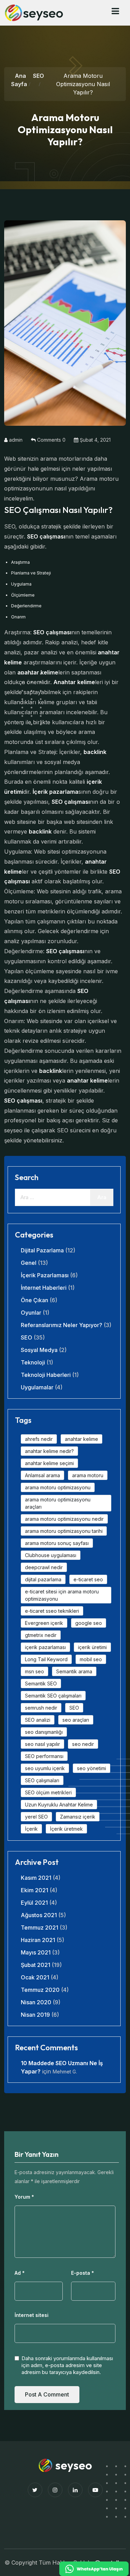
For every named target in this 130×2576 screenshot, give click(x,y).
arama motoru (88, 1475)
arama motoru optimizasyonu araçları (58, 1503)
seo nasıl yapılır (42, 1744)
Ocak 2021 (35, 1977)
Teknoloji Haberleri (46, 1375)
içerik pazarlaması (45, 1647)
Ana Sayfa (19, 80)
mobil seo (91, 1659)
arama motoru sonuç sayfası (57, 1543)
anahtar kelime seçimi (49, 1463)
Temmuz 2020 (40, 1990)
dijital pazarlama (43, 1579)
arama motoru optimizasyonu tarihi (64, 1531)
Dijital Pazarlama (42, 1250)
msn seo (34, 1671)
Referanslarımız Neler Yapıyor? (62, 1325)
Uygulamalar (37, 1387)
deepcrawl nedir (44, 1567)
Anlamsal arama (42, 1475)
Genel (29, 1263)
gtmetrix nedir (41, 1635)
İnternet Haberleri (44, 1288)
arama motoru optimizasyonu (58, 1487)
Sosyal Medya (39, 1350)
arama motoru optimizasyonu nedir (64, 1519)
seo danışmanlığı (44, 1732)
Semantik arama (74, 1671)
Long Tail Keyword (46, 1659)
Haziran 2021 (38, 1940)
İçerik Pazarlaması (45, 1275)
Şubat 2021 (36, 1965)
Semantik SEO (41, 1683)
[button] (115, 11)
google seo (89, 1623)
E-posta (83, 2273)
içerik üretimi (92, 1647)
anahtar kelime (81, 1439)
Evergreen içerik (44, 1623)
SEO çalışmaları (42, 1780)
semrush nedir (41, 1708)
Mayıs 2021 (36, 1952)
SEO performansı (44, 1756)
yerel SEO (36, 1817)
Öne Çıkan (34, 1300)
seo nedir (83, 1744)
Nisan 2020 (36, 2002)
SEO (38, 76)
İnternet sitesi (32, 2315)
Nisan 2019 (35, 2015)
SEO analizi (38, 1720)
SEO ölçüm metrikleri (48, 1792)
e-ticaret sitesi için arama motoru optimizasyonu (62, 1595)
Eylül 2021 (34, 1903)
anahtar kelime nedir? (49, 1451)
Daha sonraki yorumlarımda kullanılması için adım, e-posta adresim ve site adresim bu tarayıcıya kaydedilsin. (67, 2365)
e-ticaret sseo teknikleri (52, 1611)
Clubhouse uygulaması (51, 1555)
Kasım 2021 (36, 1878)
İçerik (31, 1829)
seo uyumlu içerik (45, 1768)
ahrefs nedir (39, 1439)
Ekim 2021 (34, 1890)
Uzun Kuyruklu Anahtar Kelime (59, 1805)
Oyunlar (31, 1313)
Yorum (24, 2197)
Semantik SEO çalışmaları (53, 1696)
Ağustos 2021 (39, 1915)
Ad (20, 2273)
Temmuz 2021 (40, 1928)
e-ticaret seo (88, 1579)
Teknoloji (33, 1362)
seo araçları (76, 1720)
